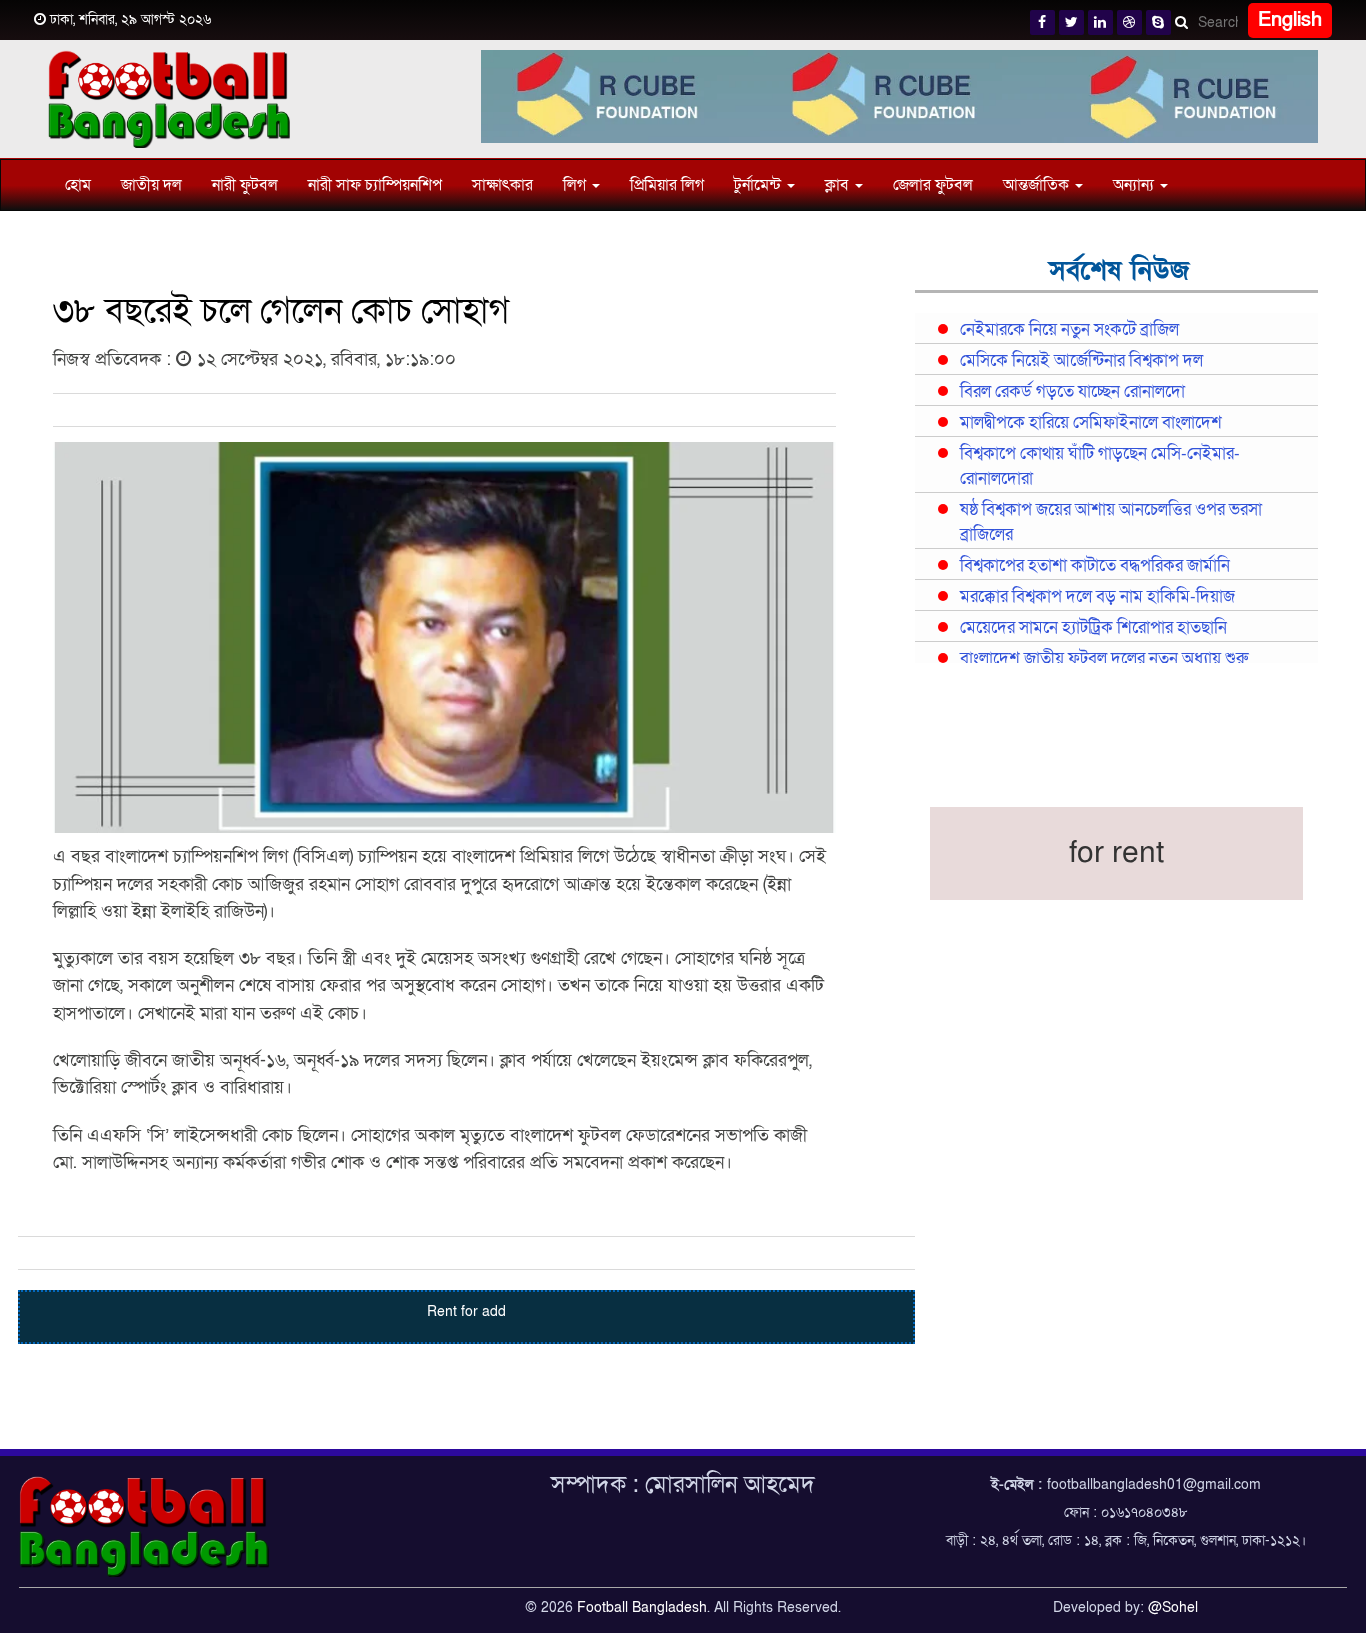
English (1290, 20)
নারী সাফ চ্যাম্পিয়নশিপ (375, 185)
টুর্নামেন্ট (759, 185)
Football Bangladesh (642, 1607)
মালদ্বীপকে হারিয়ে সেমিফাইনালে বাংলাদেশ (1091, 423)
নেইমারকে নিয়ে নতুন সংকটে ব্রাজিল (1069, 330)
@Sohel (1173, 1607)
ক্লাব (839, 185)
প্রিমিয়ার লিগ (667, 185)
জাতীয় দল (151, 185)
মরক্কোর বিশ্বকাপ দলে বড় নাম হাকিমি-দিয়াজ (1097, 597)
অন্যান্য (1135, 185)
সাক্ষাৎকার (502, 185)
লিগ (576, 185)
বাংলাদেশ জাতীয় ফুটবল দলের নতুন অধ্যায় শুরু (1104, 659)
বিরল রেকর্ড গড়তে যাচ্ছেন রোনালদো (1072, 392)
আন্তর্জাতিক (1038, 185)
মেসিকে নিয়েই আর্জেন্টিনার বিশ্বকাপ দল (1081, 361)
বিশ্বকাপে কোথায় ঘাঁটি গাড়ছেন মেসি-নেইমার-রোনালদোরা (1100, 466)
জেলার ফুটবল (933, 185)
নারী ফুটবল (245, 185)
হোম (78, 185)
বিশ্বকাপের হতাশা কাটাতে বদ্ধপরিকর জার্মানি (1095, 566)
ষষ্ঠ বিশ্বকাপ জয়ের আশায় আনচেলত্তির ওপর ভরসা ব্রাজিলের (1111, 522)
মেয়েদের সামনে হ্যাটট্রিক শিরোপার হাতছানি (1093, 628)
